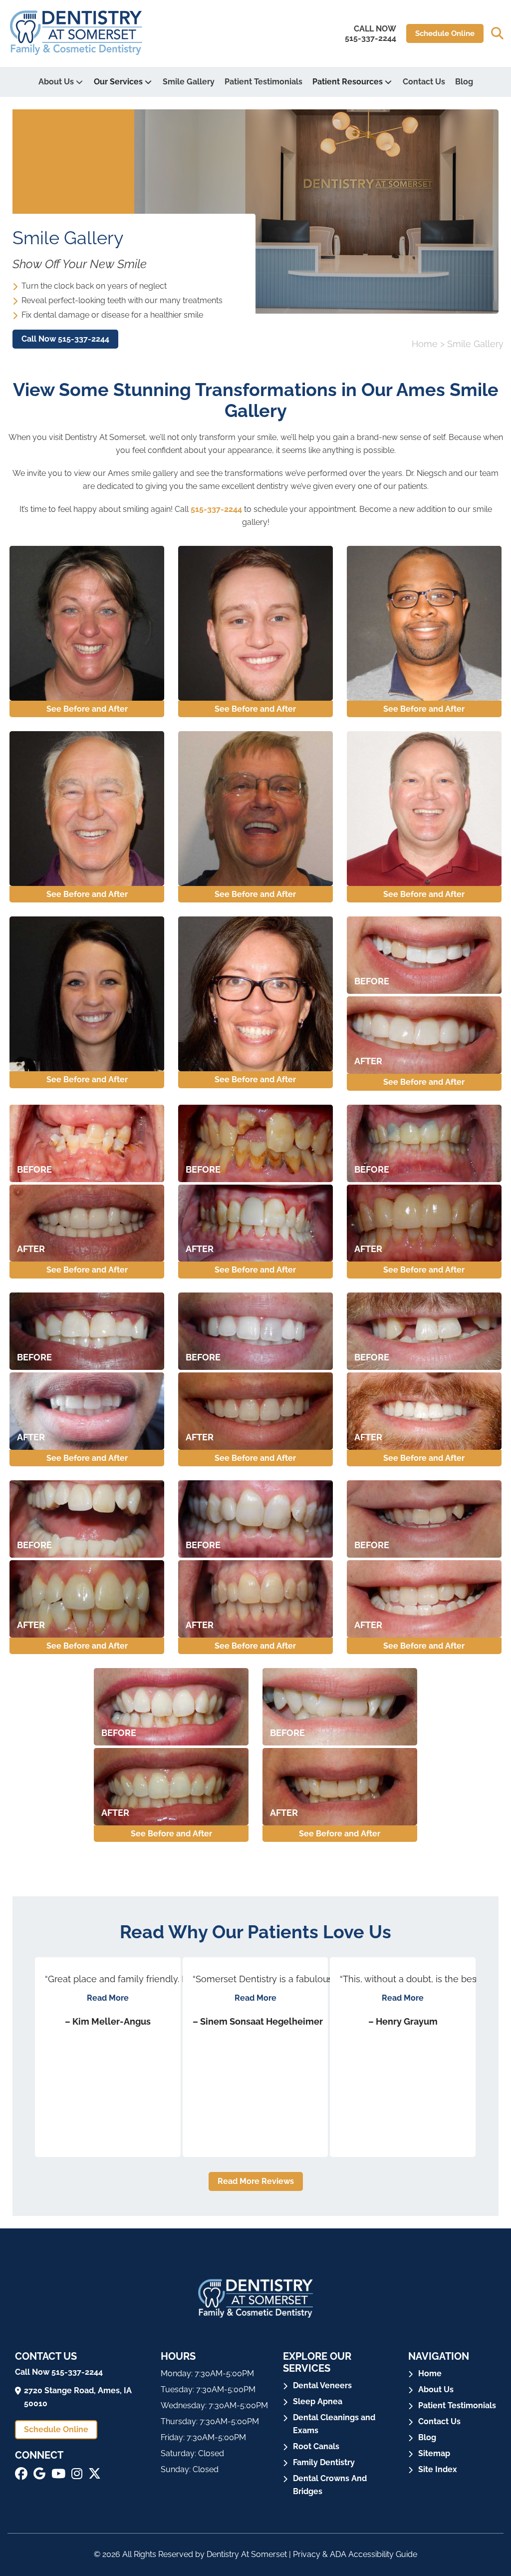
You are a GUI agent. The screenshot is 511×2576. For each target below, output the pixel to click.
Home (425, 344)
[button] (497, 33)
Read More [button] (108, 1998)
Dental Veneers (322, 2385)
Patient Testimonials (263, 82)
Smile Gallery (189, 82)
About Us (56, 82)
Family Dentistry (324, 2462)
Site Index (438, 2469)
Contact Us (424, 82)
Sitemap (434, 2453)
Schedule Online (445, 33)
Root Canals (316, 2446)
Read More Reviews (256, 2181)
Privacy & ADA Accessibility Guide (355, 2554)
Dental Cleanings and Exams (334, 2424)
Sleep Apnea (318, 2401)
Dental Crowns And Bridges (330, 2485)
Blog (464, 82)
